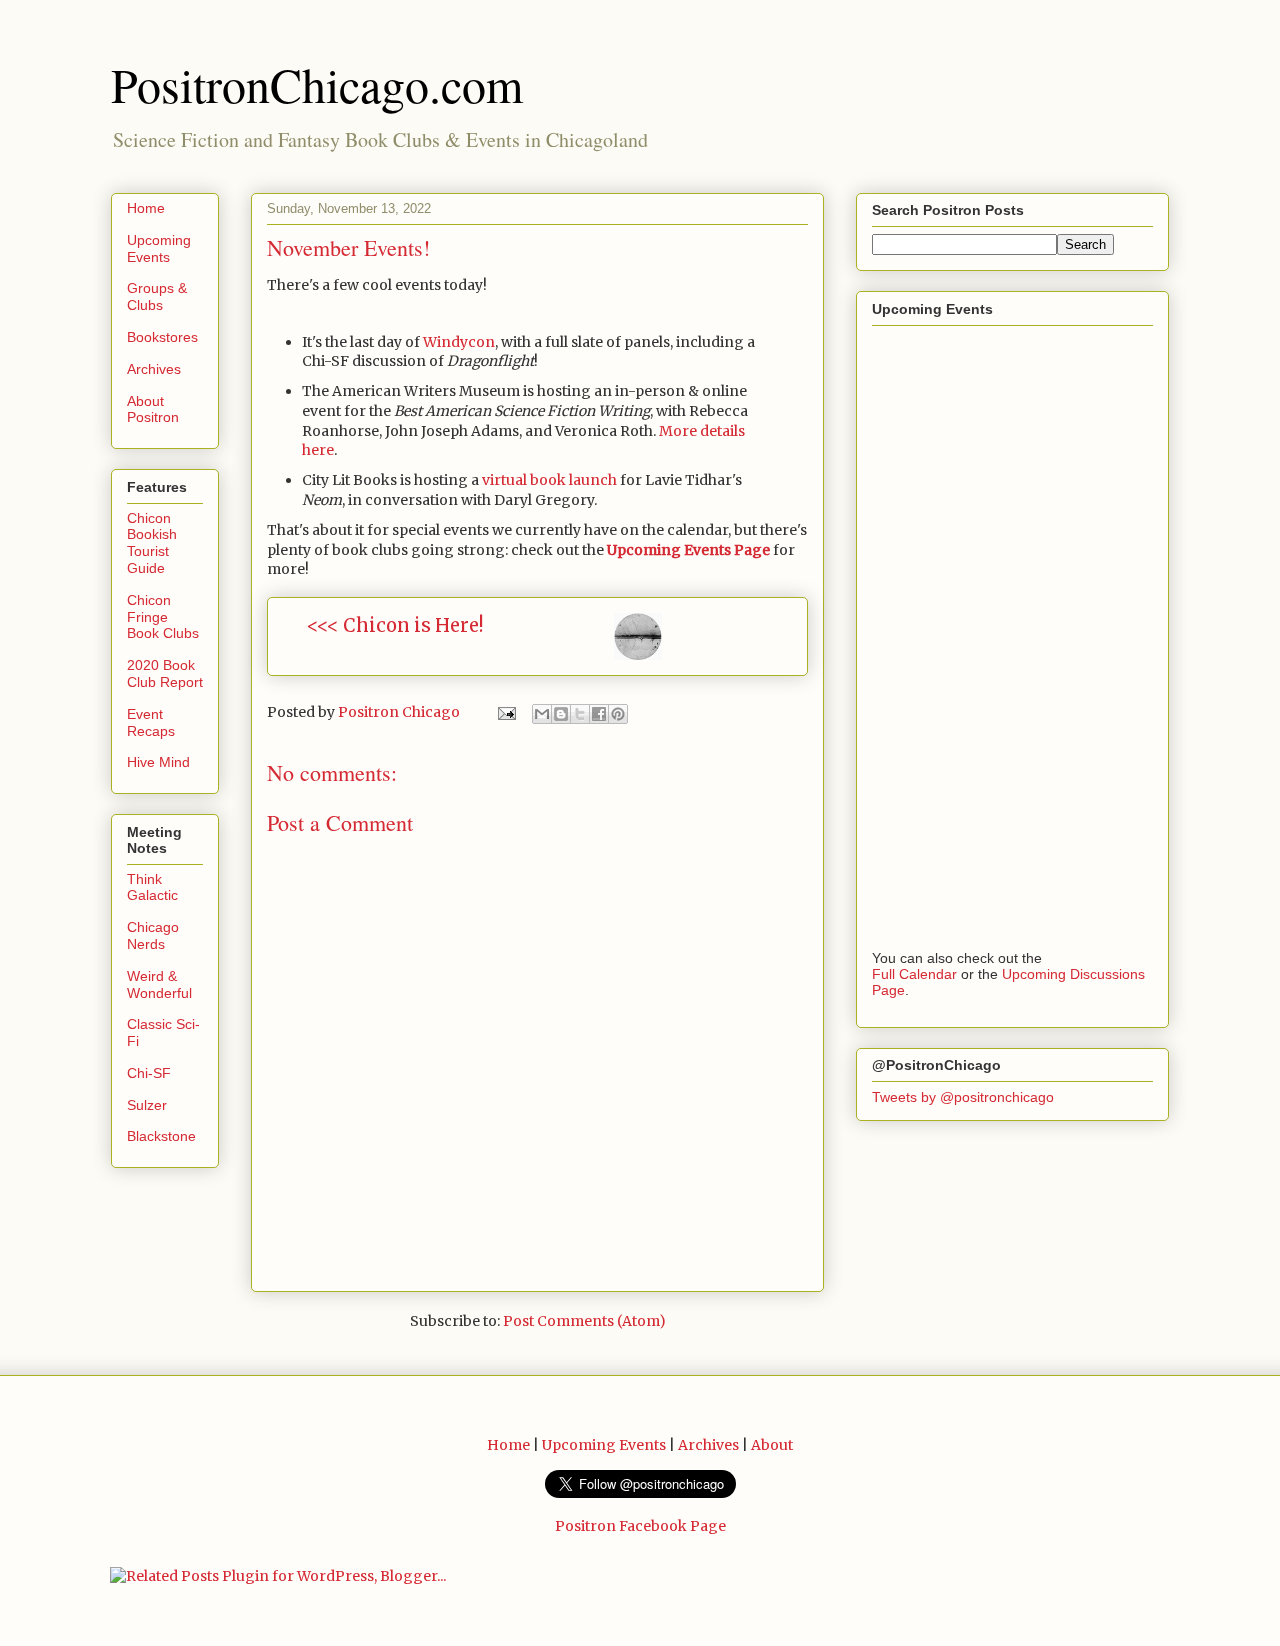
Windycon (459, 342)
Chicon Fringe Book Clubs (163, 617)
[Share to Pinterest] (618, 714)
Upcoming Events (159, 248)
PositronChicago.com (317, 84)
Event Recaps (151, 722)
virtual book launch (549, 480)
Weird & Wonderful (159, 984)
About (772, 1445)
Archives (154, 369)
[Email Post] (505, 712)
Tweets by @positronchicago (963, 1097)
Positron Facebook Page (640, 1526)
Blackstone (161, 1136)
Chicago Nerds (153, 935)
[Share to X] (580, 714)
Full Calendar (914, 974)
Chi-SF (149, 1073)
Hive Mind (158, 762)
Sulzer (147, 1105)
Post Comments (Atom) (584, 1321)
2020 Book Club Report (165, 673)
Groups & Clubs (157, 296)
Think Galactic (152, 887)
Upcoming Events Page (688, 550)
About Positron (153, 409)
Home (146, 208)
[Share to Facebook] (599, 714)
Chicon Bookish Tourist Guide (152, 543)
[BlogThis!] (561, 714)
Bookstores (162, 337)
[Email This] (542, 714)
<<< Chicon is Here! (394, 625)
